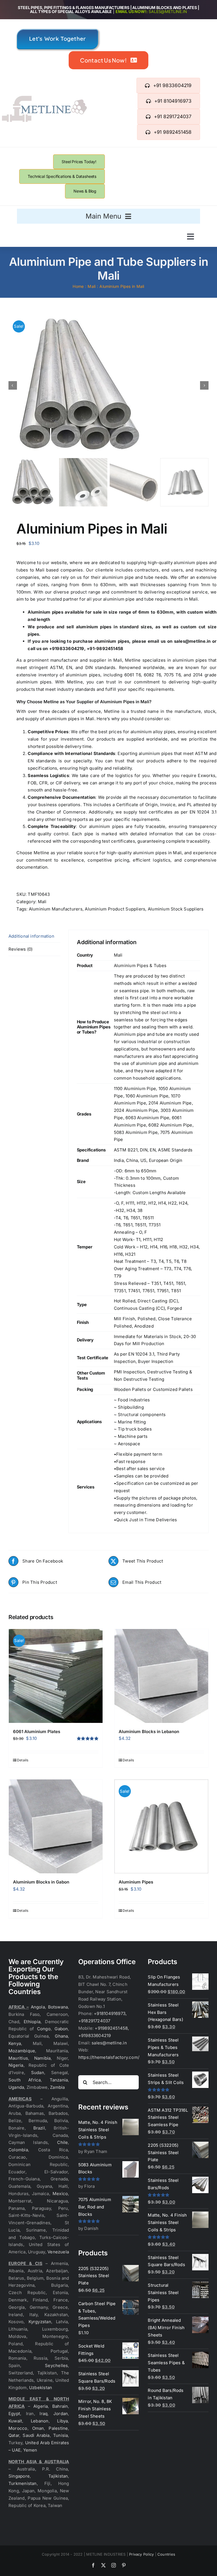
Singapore (19, 2476)
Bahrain (60, 2406)
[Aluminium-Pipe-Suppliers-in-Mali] (108, 385)
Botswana (58, 2007)
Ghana (61, 2036)
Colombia (18, 2150)
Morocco (18, 2428)
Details (23, 1760)
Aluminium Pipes (136, 1882)
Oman (38, 2428)
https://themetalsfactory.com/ (109, 2057)
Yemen (30, 2450)
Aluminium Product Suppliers (115, 909)
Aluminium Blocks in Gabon (41, 1882)
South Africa (25, 2080)
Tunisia (61, 2435)
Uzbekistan (41, 2388)
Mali (42, 902)
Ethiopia (32, 2022)
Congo (44, 2029)
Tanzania (59, 2080)
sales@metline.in (168, 11)
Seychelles (56, 2365)
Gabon (61, 2029)
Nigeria (16, 2065)
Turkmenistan (23, 2483)
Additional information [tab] (31, 936)
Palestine (58, 2428)
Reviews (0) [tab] (20, 949)
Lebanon (40, 2421)
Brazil (39, 2128)
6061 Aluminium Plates (37, 1732)
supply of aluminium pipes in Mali (60, 719)
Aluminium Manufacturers (56, 909)
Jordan (61, 2414)
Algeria (41, 2406)
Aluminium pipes (45, 612)
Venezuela (58, 2252)
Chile (62, 2142)
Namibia (43, 2058)
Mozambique (22, 2051)
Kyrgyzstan (40, 2322)
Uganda (16, 2087)
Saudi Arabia (36, 2435)
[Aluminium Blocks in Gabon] (56, 1826)
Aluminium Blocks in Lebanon (149, 1732)
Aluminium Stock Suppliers (176, 909)
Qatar (14, 2435)
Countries (166, 2554)
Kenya (15, 2043)
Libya (62, 2421)
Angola (38, 2007)
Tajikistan (58, 2476)
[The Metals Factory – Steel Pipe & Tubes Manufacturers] (44, 98)
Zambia (57, 2087)
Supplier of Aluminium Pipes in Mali (113, 702)
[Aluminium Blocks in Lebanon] (161, 1676)
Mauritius (18, 2058)
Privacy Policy (141, 2554)
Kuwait (15, 2421)
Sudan (38, 2073)
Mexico (60, 2194)
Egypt (14, 2414)
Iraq (44, 2414)
